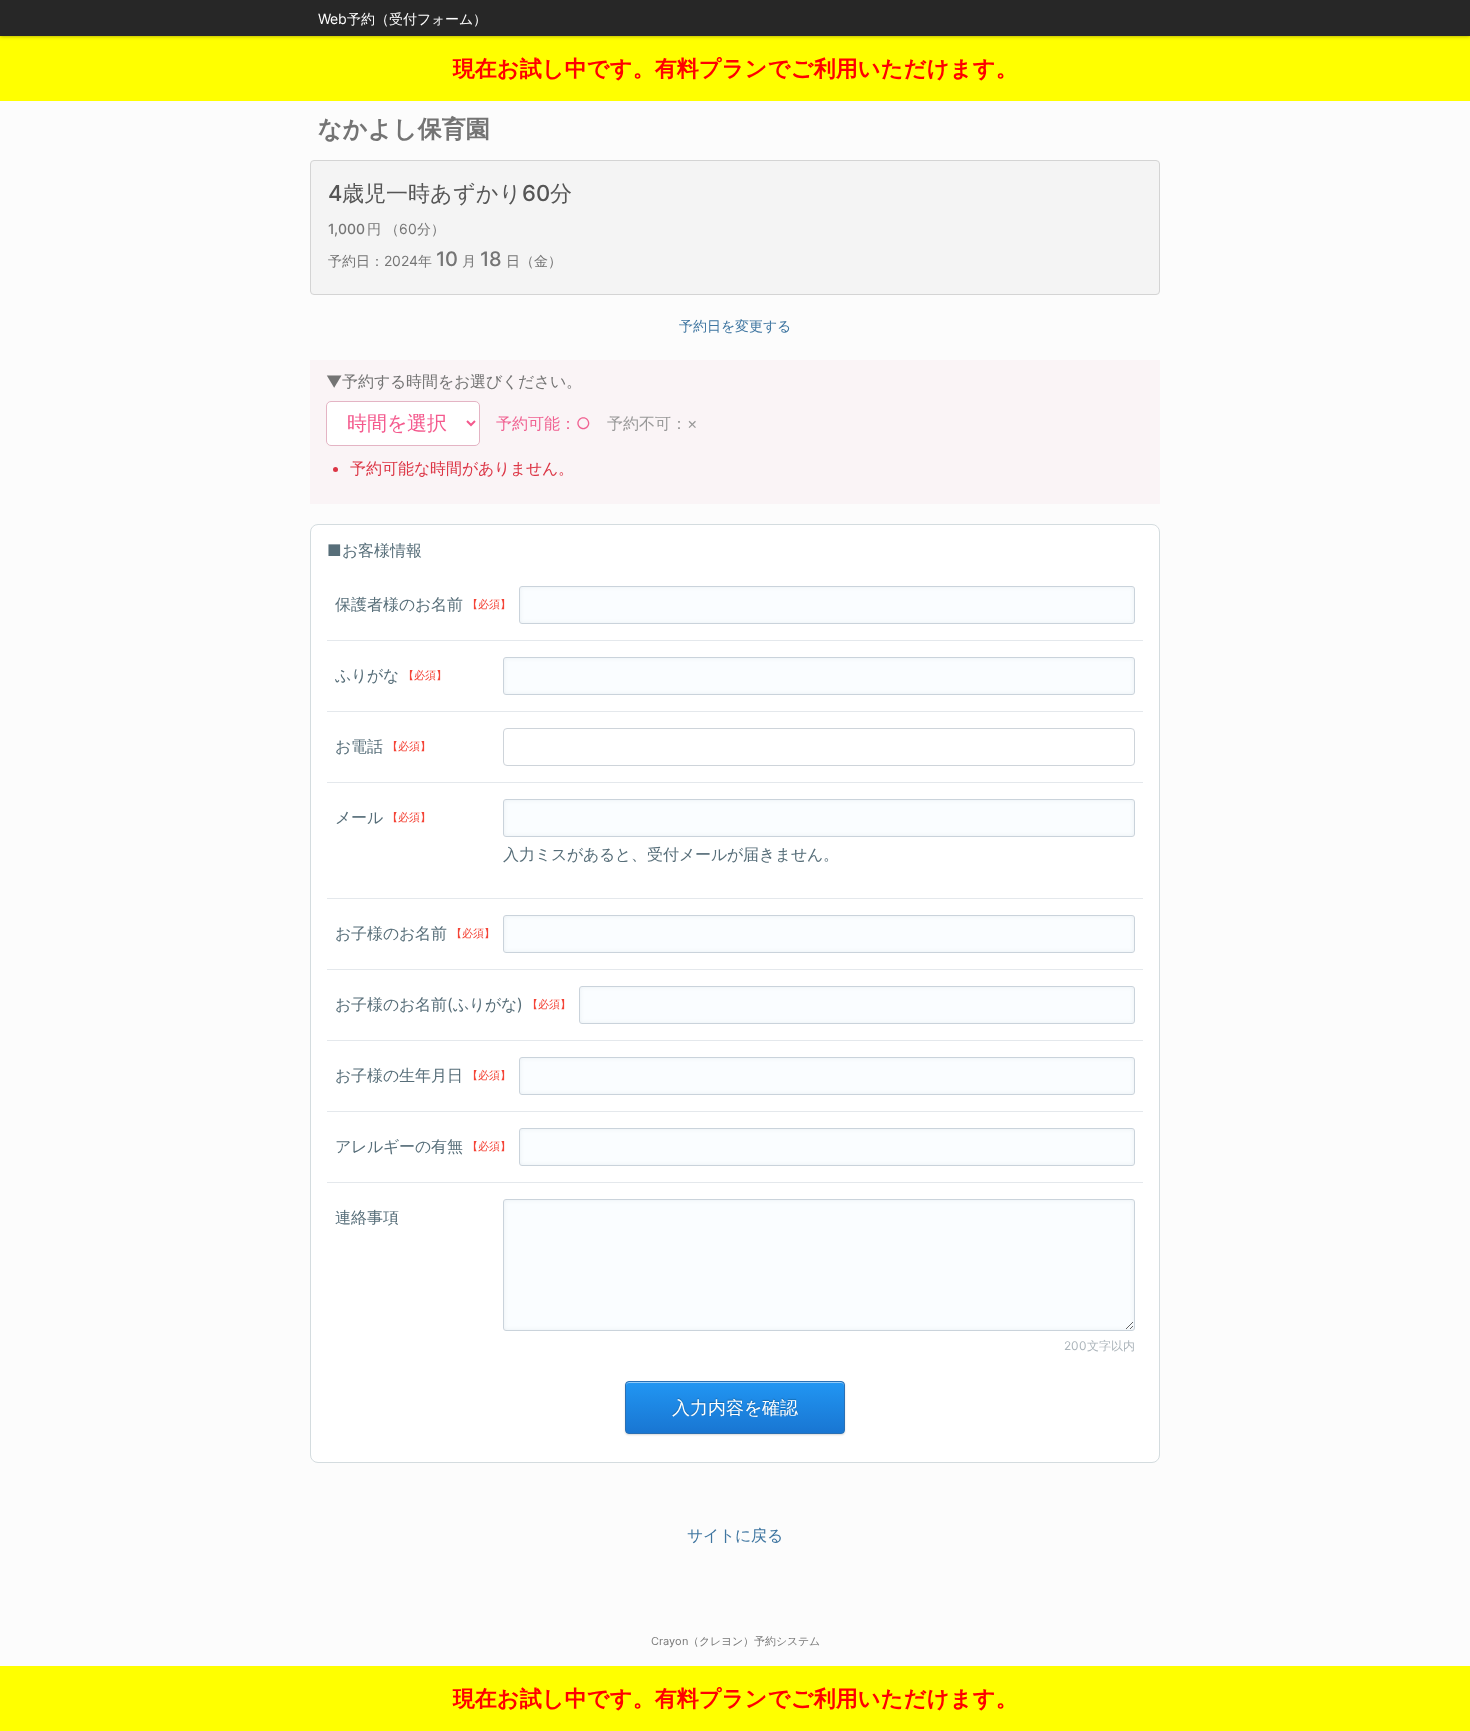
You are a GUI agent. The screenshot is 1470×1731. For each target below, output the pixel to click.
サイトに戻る (735, 1535)
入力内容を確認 (735, 1407)
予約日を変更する (735, 325)
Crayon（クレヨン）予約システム (735, 1641)
